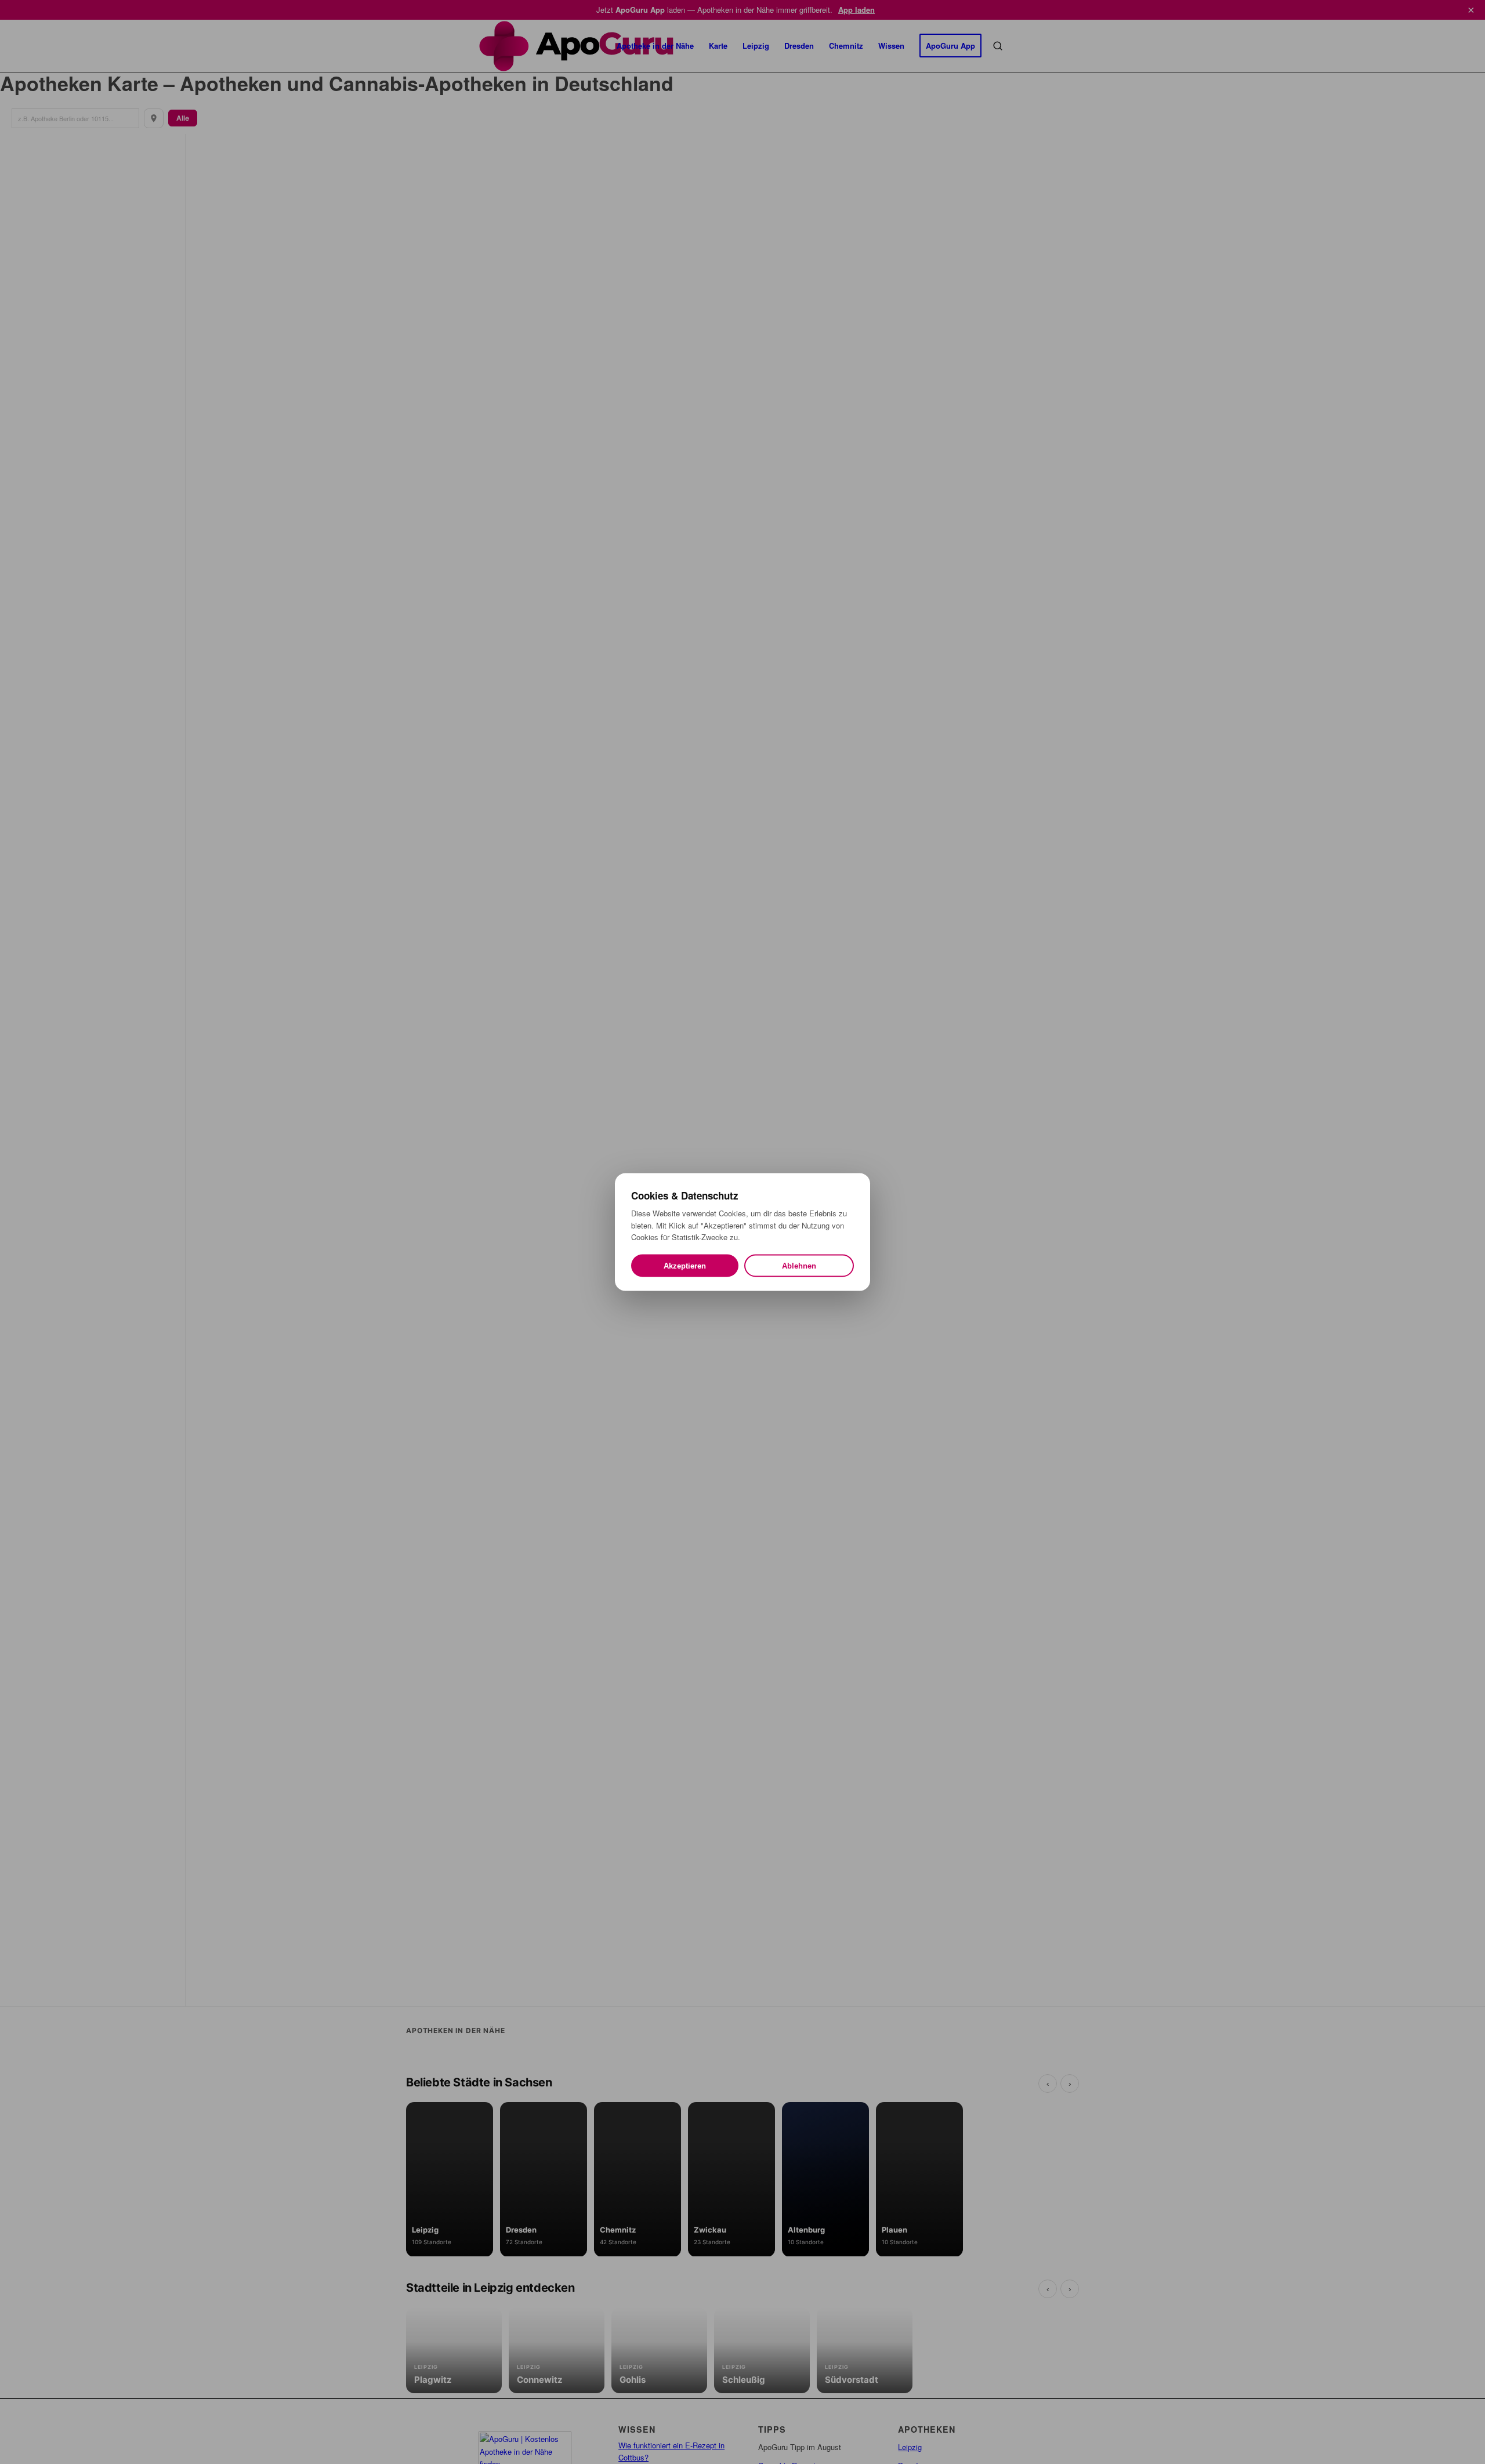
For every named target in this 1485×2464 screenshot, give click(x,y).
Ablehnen (799, 1265)
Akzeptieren (685, 1265)
